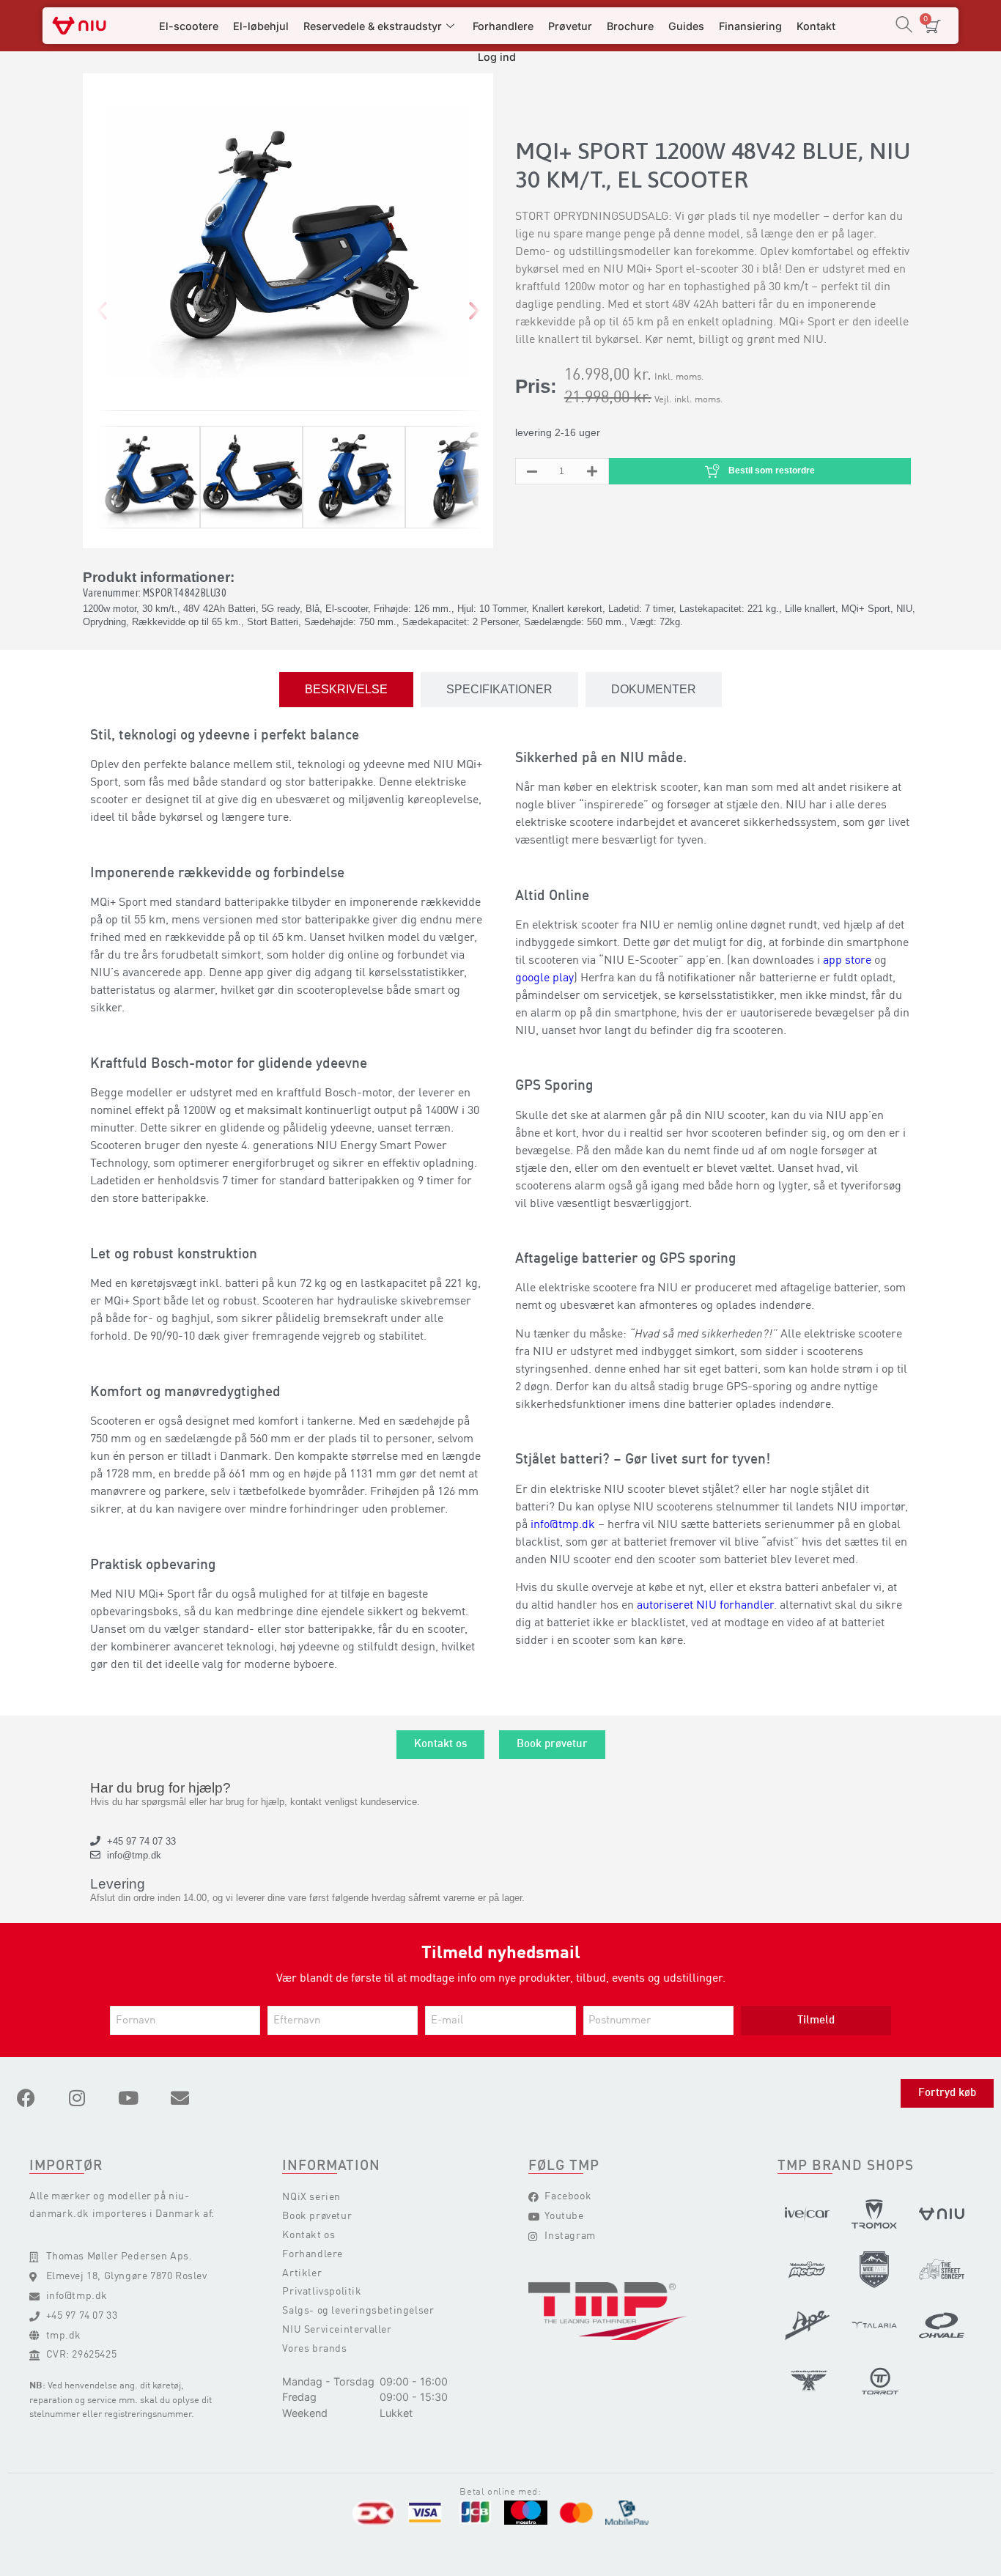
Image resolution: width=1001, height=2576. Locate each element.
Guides (686, 26)
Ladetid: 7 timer (641, 609)
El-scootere (189, 26)
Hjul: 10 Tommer (492, 609)
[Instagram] (77, 2097)
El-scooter (347, 609)
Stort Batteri (273, 622)
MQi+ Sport (866, 609)
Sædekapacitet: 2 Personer (460, 622)
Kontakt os (309, 2235)
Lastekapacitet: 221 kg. (729, 609)
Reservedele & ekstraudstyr (373, 26)
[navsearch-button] (904, 26)
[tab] (346, 690)
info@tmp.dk (563, 1525)
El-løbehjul (261, 26)
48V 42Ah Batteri (219, 609)
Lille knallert (810, 609)
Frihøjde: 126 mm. (413, 609)
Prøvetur (570, 26)
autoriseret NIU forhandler (705, 1606)
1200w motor (110, 609)
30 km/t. (160, 609)
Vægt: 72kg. (657, 622)
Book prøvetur (317, 2216)
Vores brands (314, 2349)
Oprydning (104, 622)
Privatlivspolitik (322, 2292)
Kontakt (816, 26)
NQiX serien (311, 2197)
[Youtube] (128, 2097)
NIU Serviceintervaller (337, 2330)
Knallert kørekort (567, 609)
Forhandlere (503, 26)
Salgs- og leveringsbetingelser (358, 2311)
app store (847, 961)
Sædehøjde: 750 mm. (350, 622)
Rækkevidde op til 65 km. (186, 622)
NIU (904, 609)
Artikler (302, 2273)
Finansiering (750, 26)
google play (544, 978)
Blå (313, 609)
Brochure (630, 26)
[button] (114, 311)
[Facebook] (26, 2097)
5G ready (281, 609)
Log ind (497, 57)
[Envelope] (180, 2097)
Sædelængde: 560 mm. (574, 622)
